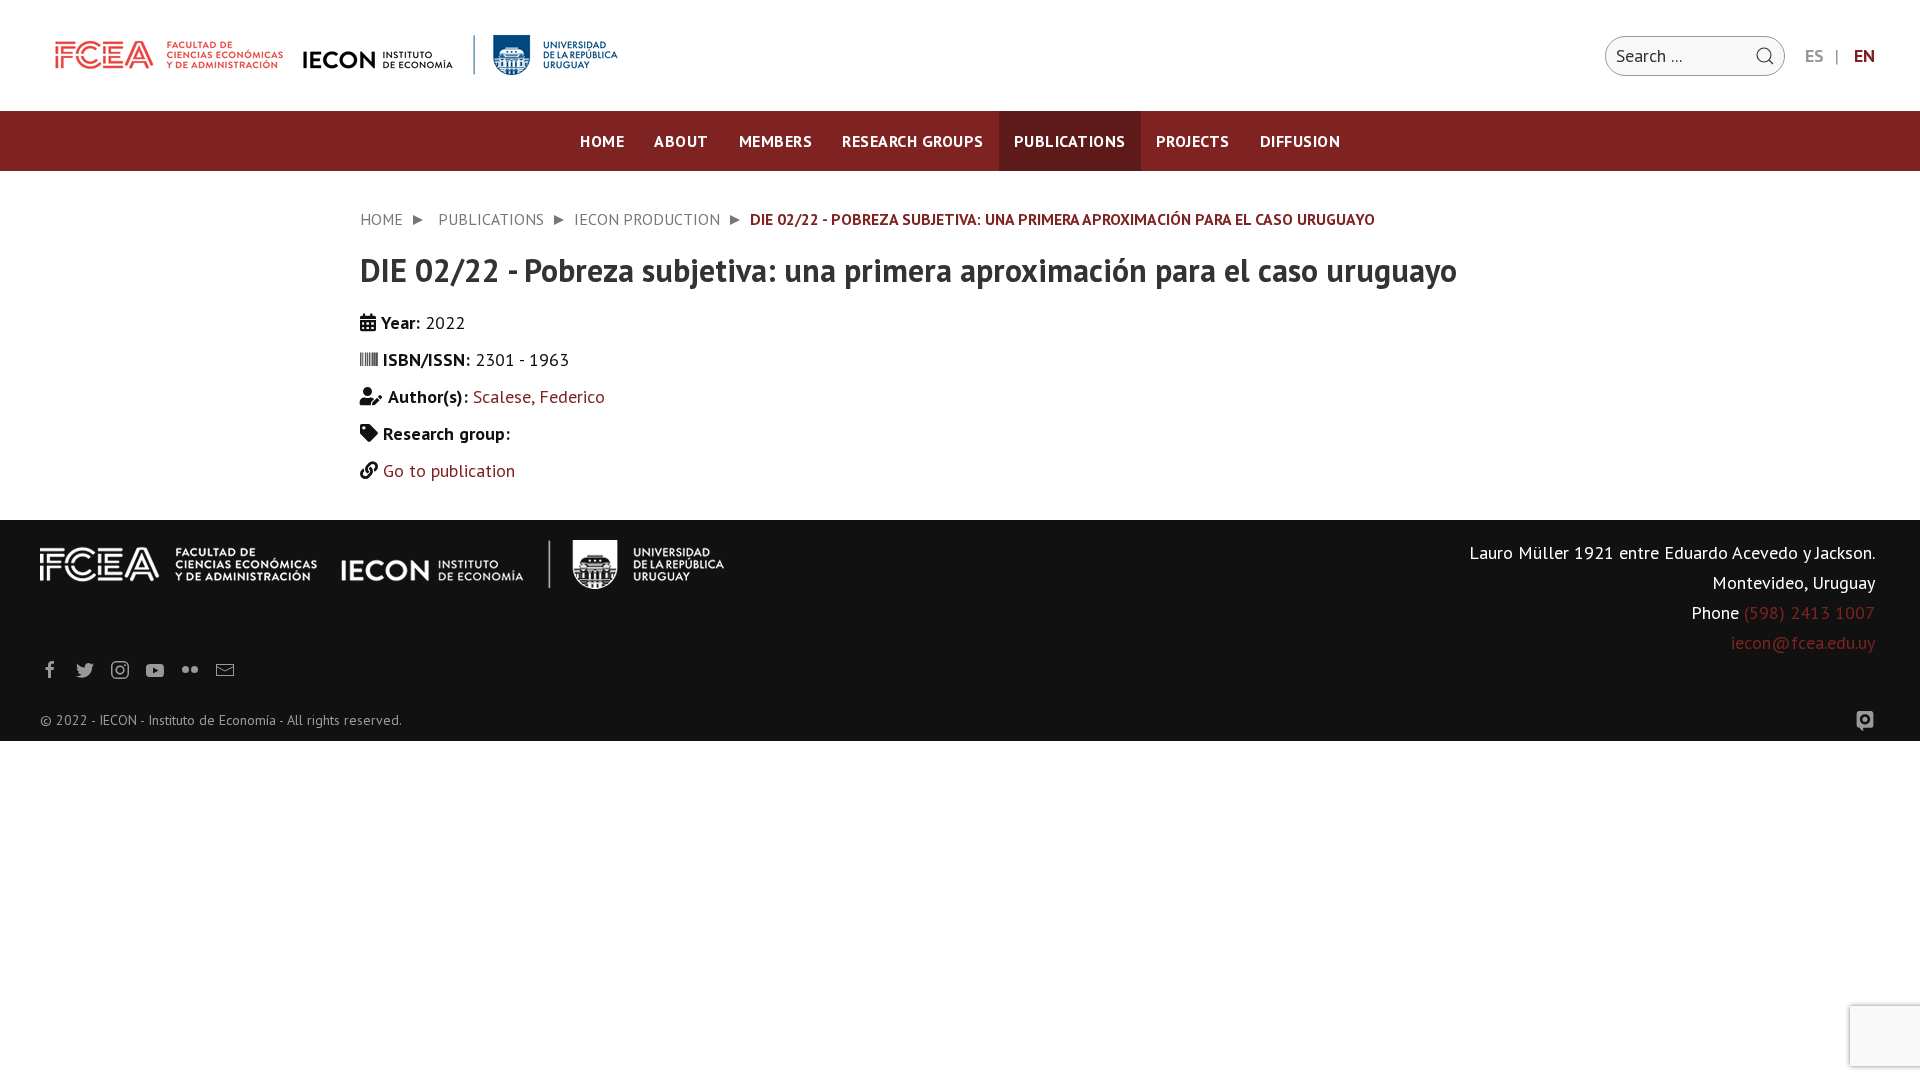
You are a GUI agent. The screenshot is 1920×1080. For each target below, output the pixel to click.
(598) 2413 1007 (1809, 612)
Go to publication (449, 470)
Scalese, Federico (539, 396)
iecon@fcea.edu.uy (1803, 642)
